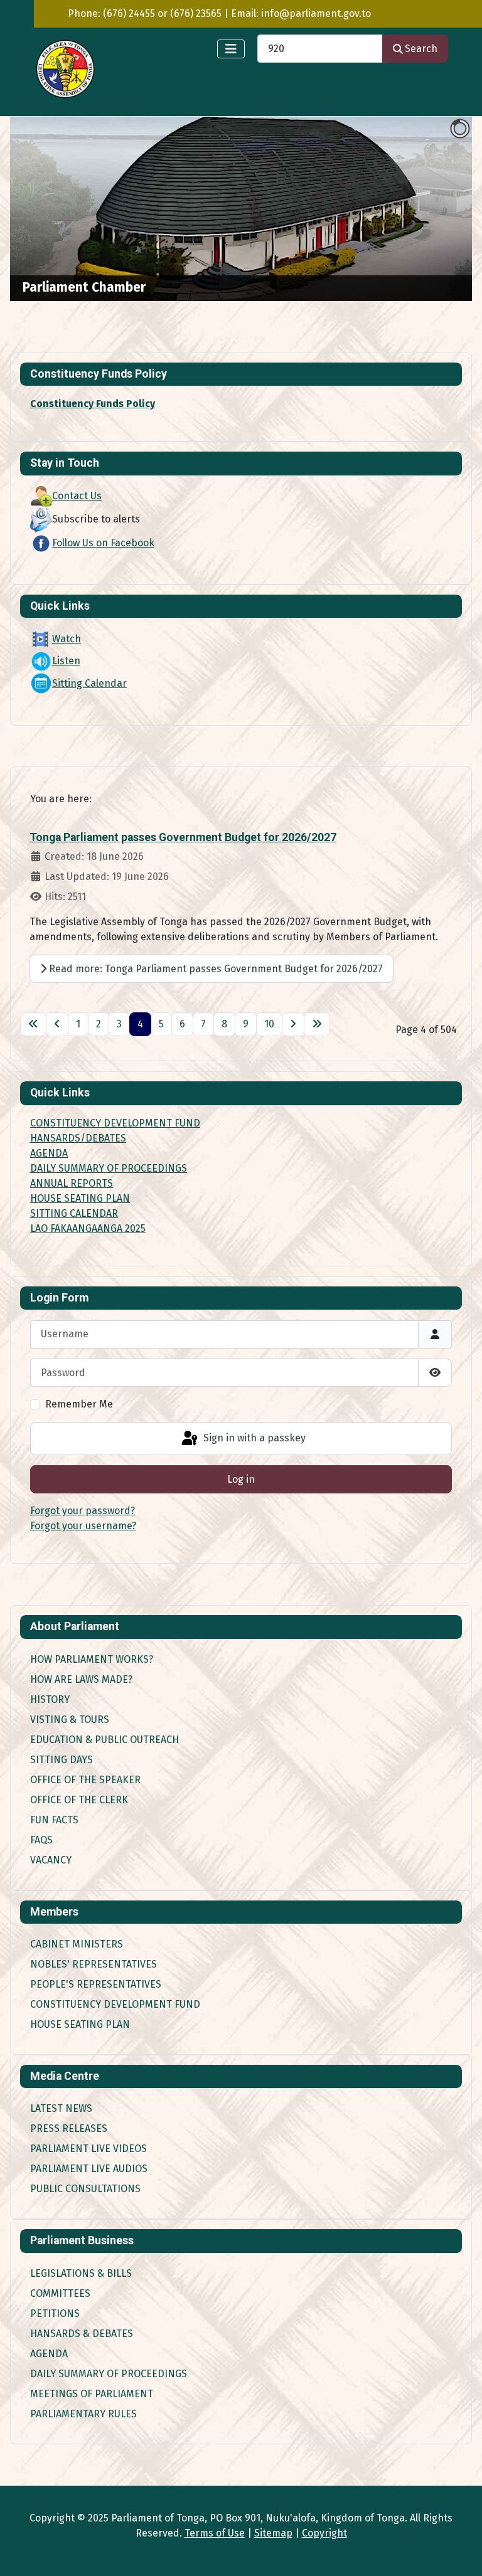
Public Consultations (85, 2189)
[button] (434, 209)
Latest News (61, 2108)
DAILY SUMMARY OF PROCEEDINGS (109, 1168)
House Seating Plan (80, 2024)
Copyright (324, 2533)
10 (269, 1024)
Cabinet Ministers (77, 1944)
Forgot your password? (83, 1511)
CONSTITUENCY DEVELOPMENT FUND (115, 1123)
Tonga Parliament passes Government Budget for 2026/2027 (183, 837)
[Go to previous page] (57, 1024)
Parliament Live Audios (89, 2169)
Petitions (55, 2314)
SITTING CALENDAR (74, 1213)
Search (421, 49)
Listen (66, 661)
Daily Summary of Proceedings (109, 2374)
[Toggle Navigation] (231, 49)
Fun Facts (54, 1820)
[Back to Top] (460, 2553)
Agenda (49, 2354)
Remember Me (79, 1404)
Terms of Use (215, 2533)
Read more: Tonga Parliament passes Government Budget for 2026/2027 (215, 969)
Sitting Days (62, 1760)
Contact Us (77, 496)
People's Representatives (96, 1984)
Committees (60, 2293)
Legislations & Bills (81, 2273)
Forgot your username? (83, 1526)
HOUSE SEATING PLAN (80, 1198)
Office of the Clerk (79, 1800)
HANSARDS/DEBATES (78, 1138)
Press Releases (69, 2128)
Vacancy (51, 1860)
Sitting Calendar (89, 683)
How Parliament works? (92, 1659)
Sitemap (273, 2533)
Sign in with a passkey (253, 1438)
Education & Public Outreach (104, 1740)
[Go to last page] (317, 1024)
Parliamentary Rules (83, 2414)
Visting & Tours (70, 1720)
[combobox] (320, 49)
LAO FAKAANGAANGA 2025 (88, 1228)
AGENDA (49, 1153)
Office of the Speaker (85, 1780)
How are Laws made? (81, 1679)
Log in (241, 1479)
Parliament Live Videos (88, 2149)
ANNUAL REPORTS (72, 1183)
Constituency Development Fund (115, 2004)
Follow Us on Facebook (103, 543)
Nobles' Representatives (94, 1964)
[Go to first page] (33, 1024)
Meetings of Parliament (92, 2394)
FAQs (41, 1840)
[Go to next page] (293, 1024)
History (50, 1699)
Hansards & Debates (82, 2334)
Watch (67, 639)
